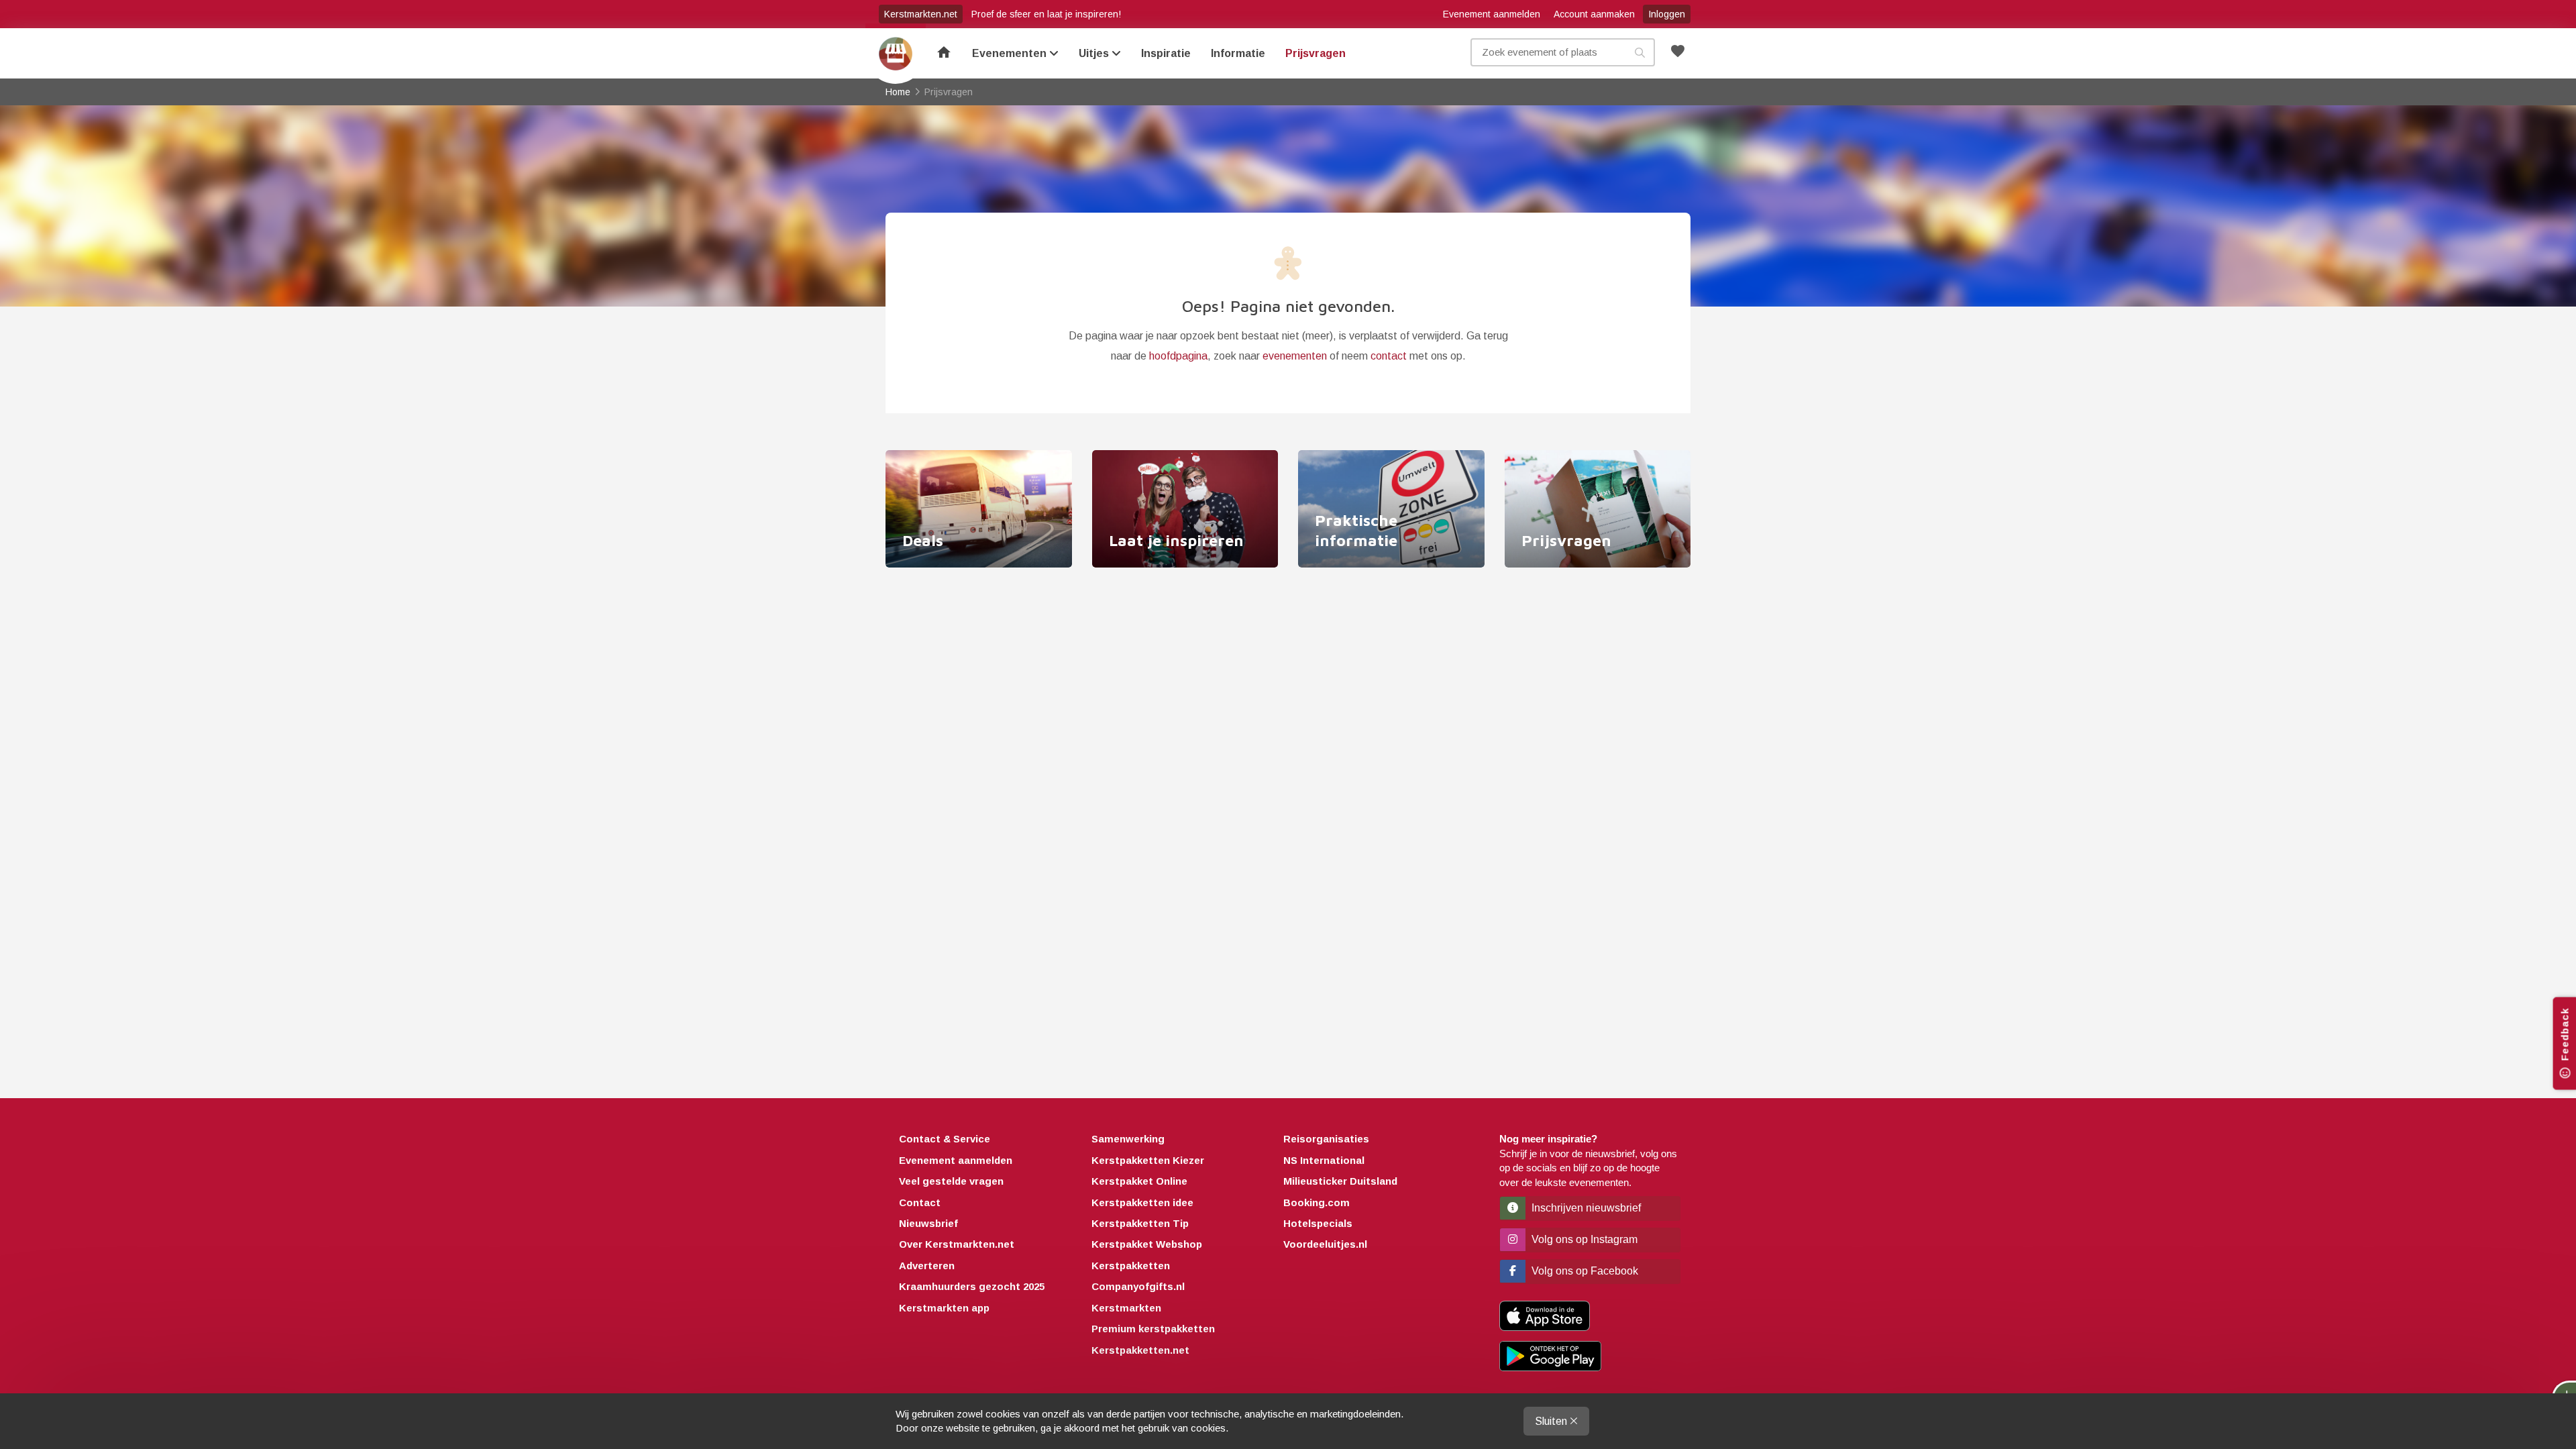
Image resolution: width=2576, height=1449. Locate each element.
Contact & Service (945, 1139)
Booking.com (1317, 1202)
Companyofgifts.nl (1138, 1286)
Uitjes (1095, 53)
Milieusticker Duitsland (1340, 1181)
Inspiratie (1166, 53)
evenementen (1295, 356)
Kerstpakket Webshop (1147, 1244)
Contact (920, 1202)
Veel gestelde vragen (951, 1181)
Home (896, 54)
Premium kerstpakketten (1153, 1329)
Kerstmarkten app (944, 1308)
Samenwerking (1128, 1139)
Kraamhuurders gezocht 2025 (972, 1286)
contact (1389, 356)
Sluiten (1552, 1421)
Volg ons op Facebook (1584, 1271)
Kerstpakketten (1131, 1266)
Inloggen (1667, 14)
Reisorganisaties (1326, 1139)
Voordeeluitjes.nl (1325, 1244)
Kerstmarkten (1126, 1308)
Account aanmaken (1594, 14)
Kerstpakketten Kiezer (1148, 1160)
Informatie (1238, 53)
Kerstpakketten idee (1142, 1202)
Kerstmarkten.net (921, 14)
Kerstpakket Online (1139, 1181)
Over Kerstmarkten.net (957, 1244)
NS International (1324, 1160)
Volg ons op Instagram (1583, 1239)
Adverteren (927, 1266)
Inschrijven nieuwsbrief (1585, 1208)
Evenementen (1011, 53)
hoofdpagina (1178, 356)
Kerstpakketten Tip (1140, 1223)
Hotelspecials (1318, 1223)
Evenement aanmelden (1492, 14)
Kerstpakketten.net (1140, 1350)
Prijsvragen (1316, 53)
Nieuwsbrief (928, 1223)
